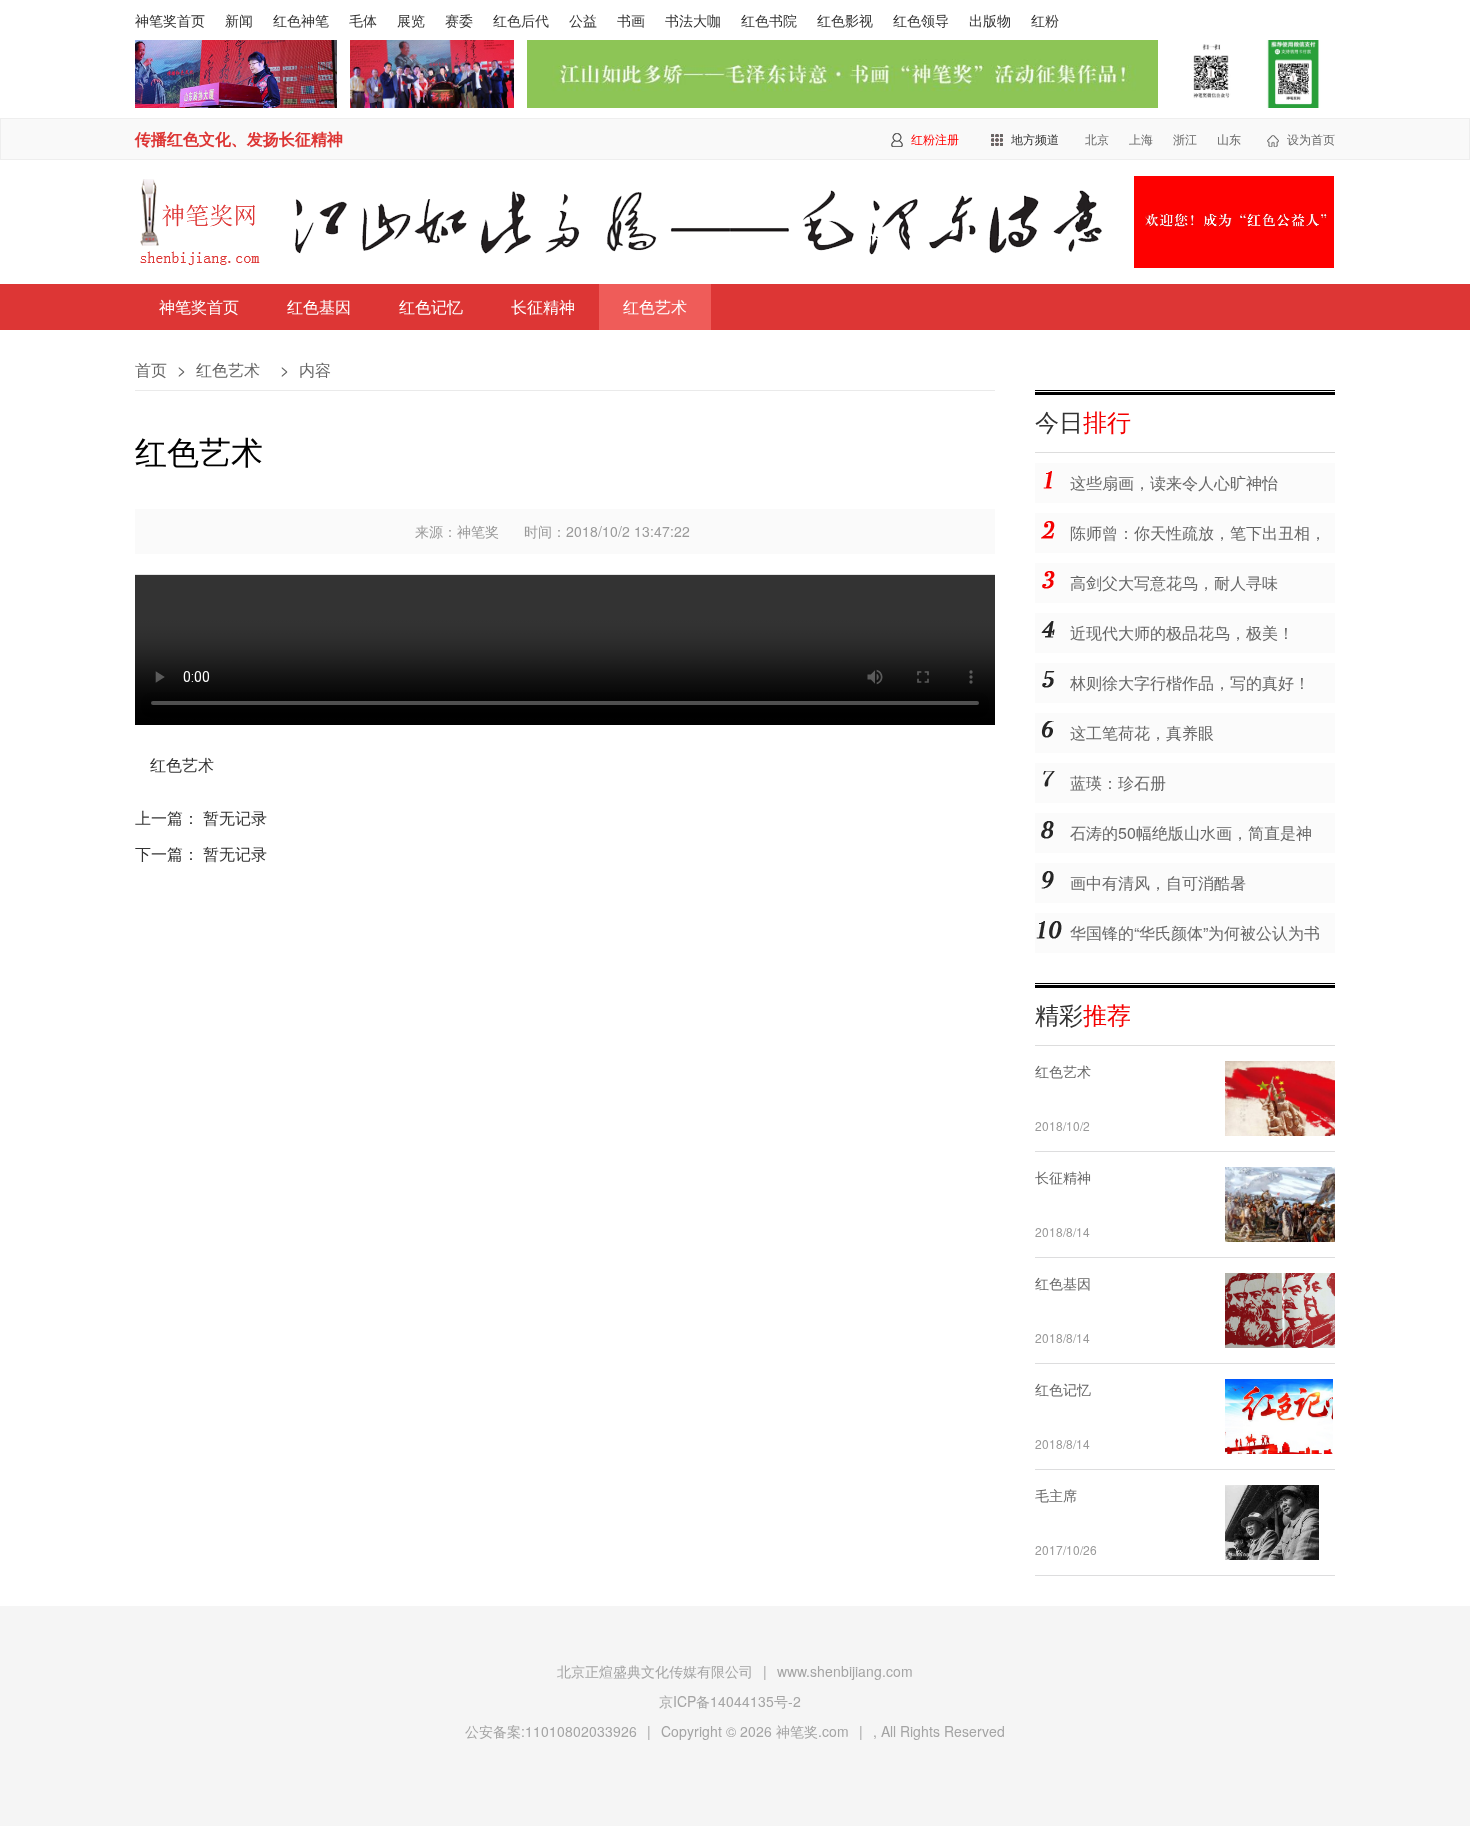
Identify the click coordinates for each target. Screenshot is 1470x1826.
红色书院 (769, 20)
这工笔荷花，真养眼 (1142, 732)
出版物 (990, 20)
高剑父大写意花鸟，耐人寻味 (1174, 582)
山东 (1229, 138)
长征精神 (543, 306)
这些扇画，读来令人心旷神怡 (1174, 482)
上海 (1141, 138)
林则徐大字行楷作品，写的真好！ (1190, 682)
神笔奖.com (812, 1731)
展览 (411, 20)
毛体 (363, 20)
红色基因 (319, 306)
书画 (631, 20)
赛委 (459, 20)
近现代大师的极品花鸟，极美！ (1182, 632)
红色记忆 (431, 306)
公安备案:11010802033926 (551, 1731)
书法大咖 (693, 20)
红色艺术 (655, 306)
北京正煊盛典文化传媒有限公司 (655, 1671)
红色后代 (521, 20)
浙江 (1185, 138)
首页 (151, 369)
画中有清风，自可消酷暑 (1158, 882)
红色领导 (921, 20)
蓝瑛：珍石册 (1118, 782)
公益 (583, 20)
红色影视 (845, 20)
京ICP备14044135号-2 (730, 1701)
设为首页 (1311, 138)
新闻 (239, 20)
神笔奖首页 (170, 20)
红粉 (1045, 20)
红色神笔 (301, 20)
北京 (1097, 138)
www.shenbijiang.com (845, 1671)
